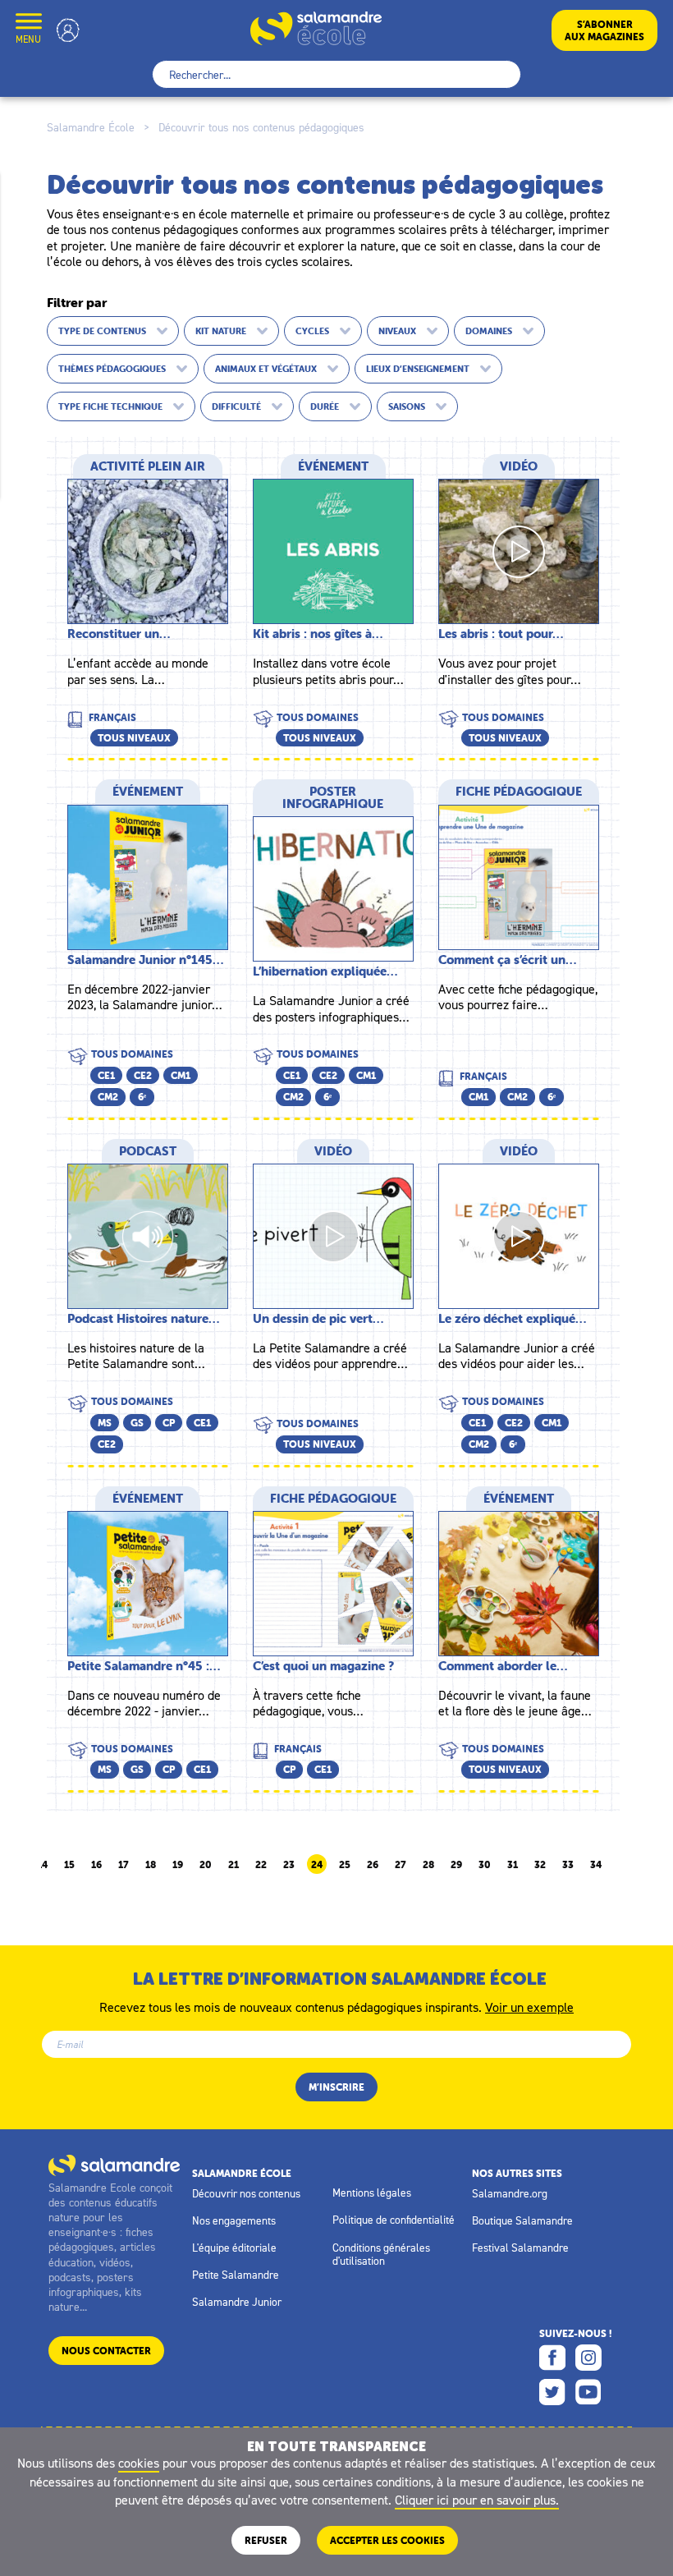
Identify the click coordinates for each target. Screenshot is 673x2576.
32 (540, 1865)
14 (42, 1865)
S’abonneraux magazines (604, 30)
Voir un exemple (529, 2006)
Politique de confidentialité (394, 2220)
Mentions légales (372, 2193)
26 (373, 1865)
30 (485, 1865)
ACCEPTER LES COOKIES (387, 2540)
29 (456, 1865)
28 (428, 1865)
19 (178, 1865)
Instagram (588, 2358)
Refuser (266, 2540)
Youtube (588, 2392)
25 (345, 1865)
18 (151, 1865)
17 (124, 1865)
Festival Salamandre (520, 2248)
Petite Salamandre (236, 2275)
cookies (139, 2463)
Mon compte (68, 30)
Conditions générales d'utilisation (381, 2254)
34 (596, 1865)
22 (261, 1865)
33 (568, 1865)
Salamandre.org (510, 2193)
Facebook (552, 2358)
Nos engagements (234, 2220)
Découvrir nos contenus (246, 2193)
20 (206, 1865)
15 (69, 1865)
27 (401, 1865)
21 (233, 1865)
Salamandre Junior (237, 2302)
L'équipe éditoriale (234, 2248)
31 (513, 1865)
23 (289, 1865)
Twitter (552, 2392)
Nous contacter (106, 2351)
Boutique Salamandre (522, 2220)
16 (96, 1865)
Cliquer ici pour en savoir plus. (477, 2500)
